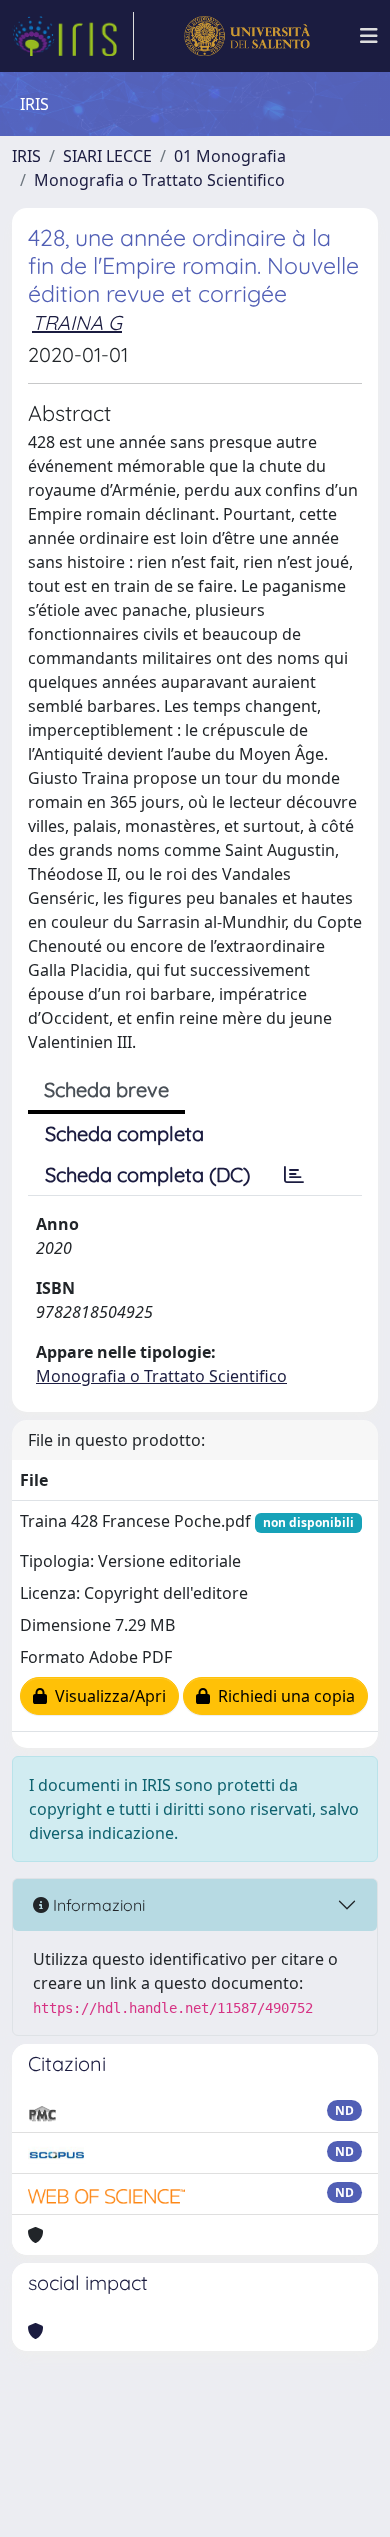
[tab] (294, 1175)
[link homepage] (73, 36)
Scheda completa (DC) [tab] (147, 1174)
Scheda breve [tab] (106, 1089)
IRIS (26, 156)
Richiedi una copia (282, 1696)
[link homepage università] (246, 36)
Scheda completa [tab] (124, 1133)
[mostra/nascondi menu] (369, 36)
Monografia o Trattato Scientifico (159, 180)
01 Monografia (230, 156)
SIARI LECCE (107, 156)
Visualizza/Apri (106, 1696)
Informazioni (97, 1905)
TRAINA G (77, 322)
